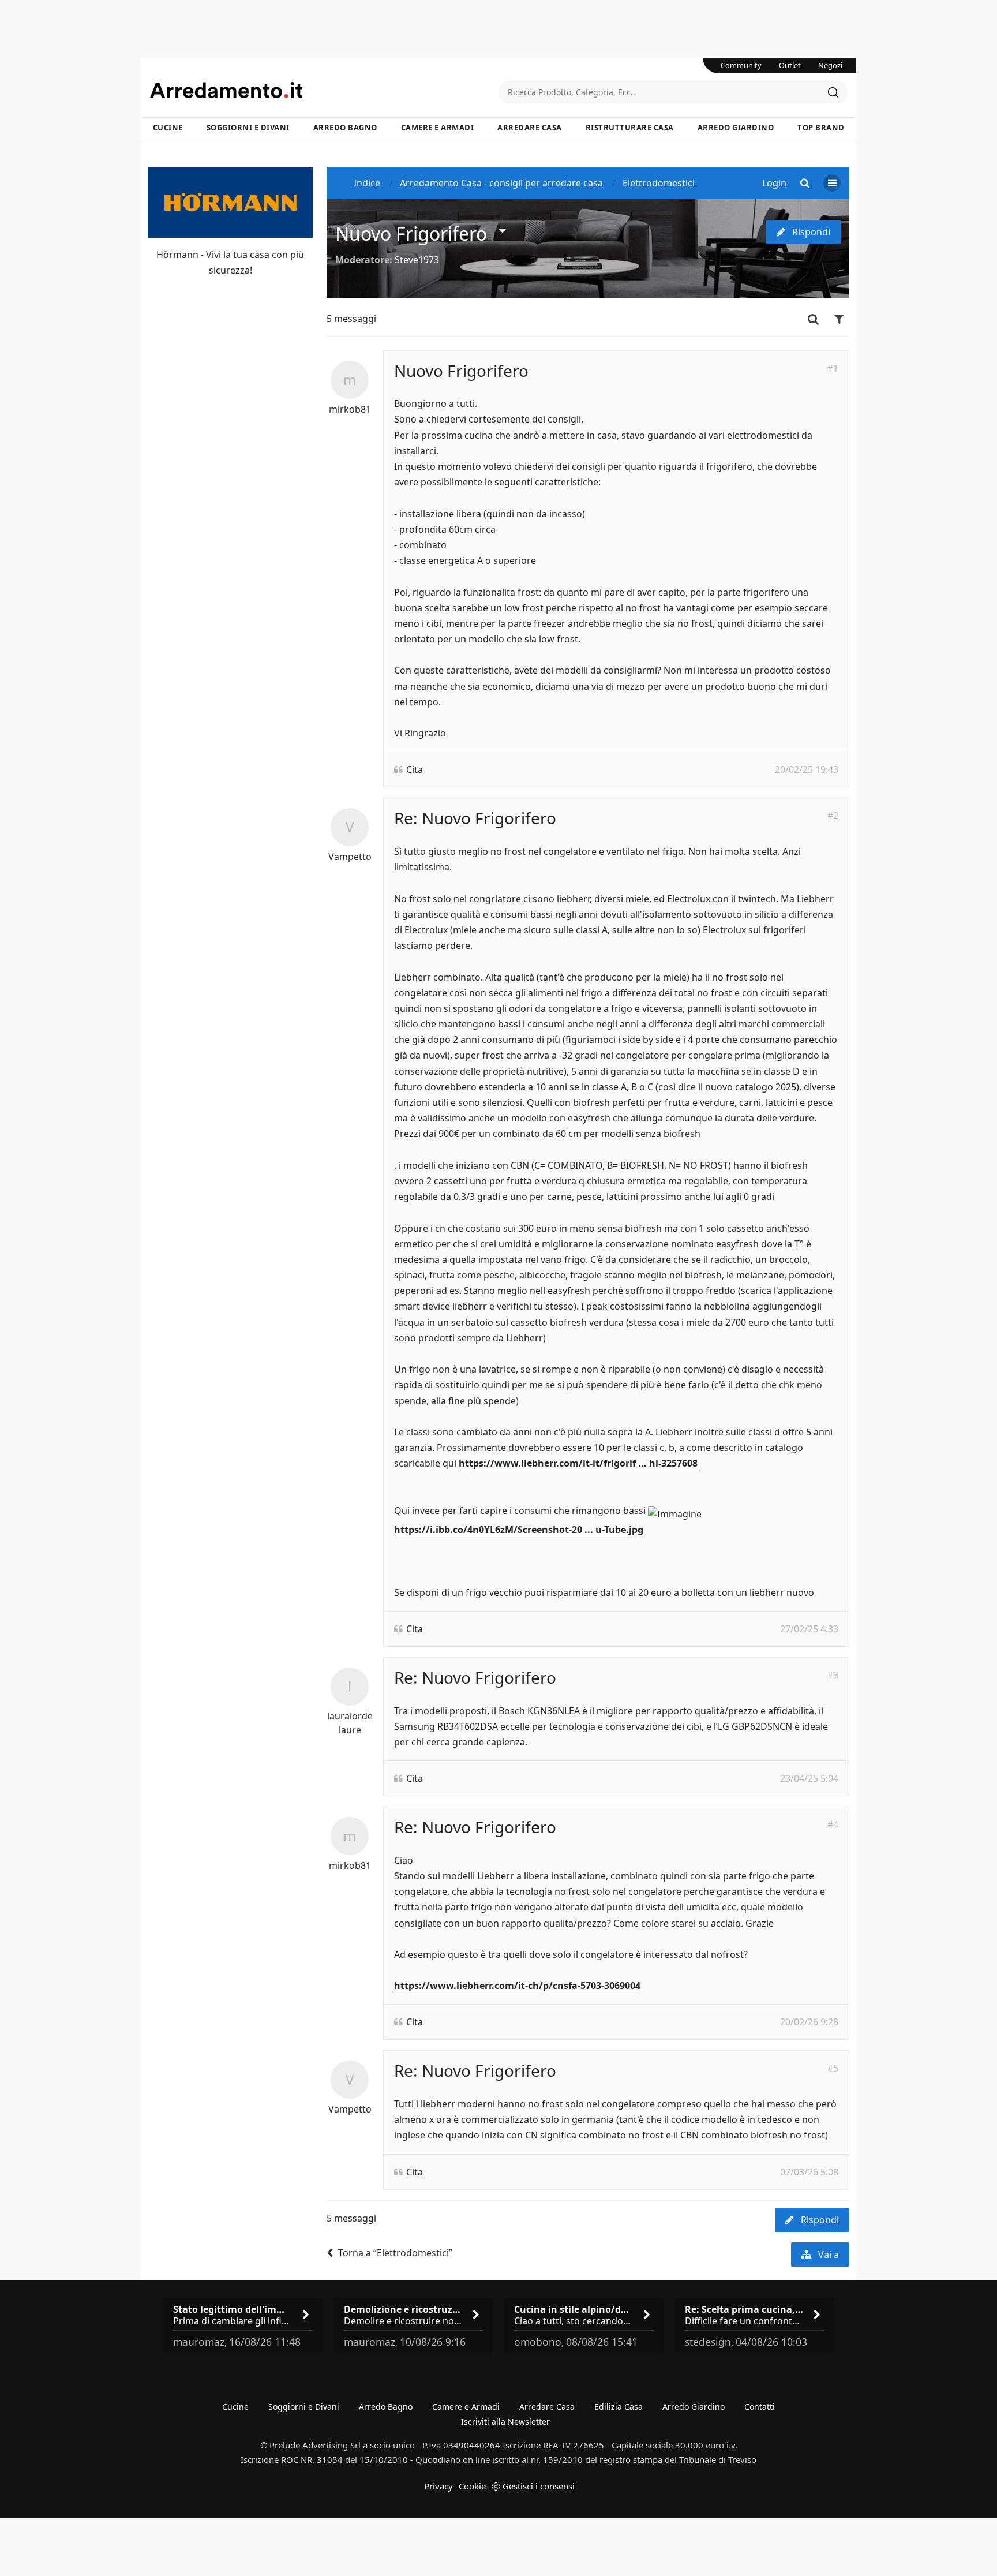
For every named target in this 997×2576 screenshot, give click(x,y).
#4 (833, 1824)
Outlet (790, 65)
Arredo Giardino (736, 128)
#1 (833, 368)
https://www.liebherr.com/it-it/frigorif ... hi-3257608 (578, 1463)
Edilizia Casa (619, 2407)
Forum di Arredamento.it (324, 90)
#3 (833, 1675)
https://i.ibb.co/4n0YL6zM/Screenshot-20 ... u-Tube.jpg (519, 1530)
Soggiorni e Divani (248, 128)
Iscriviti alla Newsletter (505, 2422)
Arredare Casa (530, 128)
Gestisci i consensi (539, 2486)
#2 (833, 816)
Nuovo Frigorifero (411, 233)
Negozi (830, 65)
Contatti (760, 2407)
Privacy (438, 2486)
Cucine (168, 128)
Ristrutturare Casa (630, 128)
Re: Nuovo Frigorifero (475, 818)
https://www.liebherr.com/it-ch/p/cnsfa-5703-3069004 (517, 1986)
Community (741, 65)
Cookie (472, 2486)
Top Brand (821, 128)
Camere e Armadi (438, 128)
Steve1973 (417, 260)
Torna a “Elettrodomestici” (395, 2253)
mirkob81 (350, 409)
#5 (833, 2068)
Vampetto (350, 857)
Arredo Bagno (345, 128)
